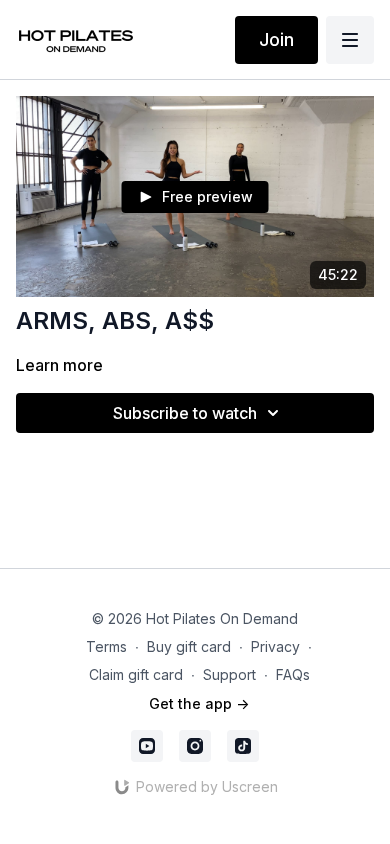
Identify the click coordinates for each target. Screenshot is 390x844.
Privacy (275, 646)
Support (229, 674)
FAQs (293, 674)
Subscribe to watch (185, 413)
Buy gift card (189, 646)
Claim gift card (136, 674)
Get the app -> (199, 703)
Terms (106, 646)
